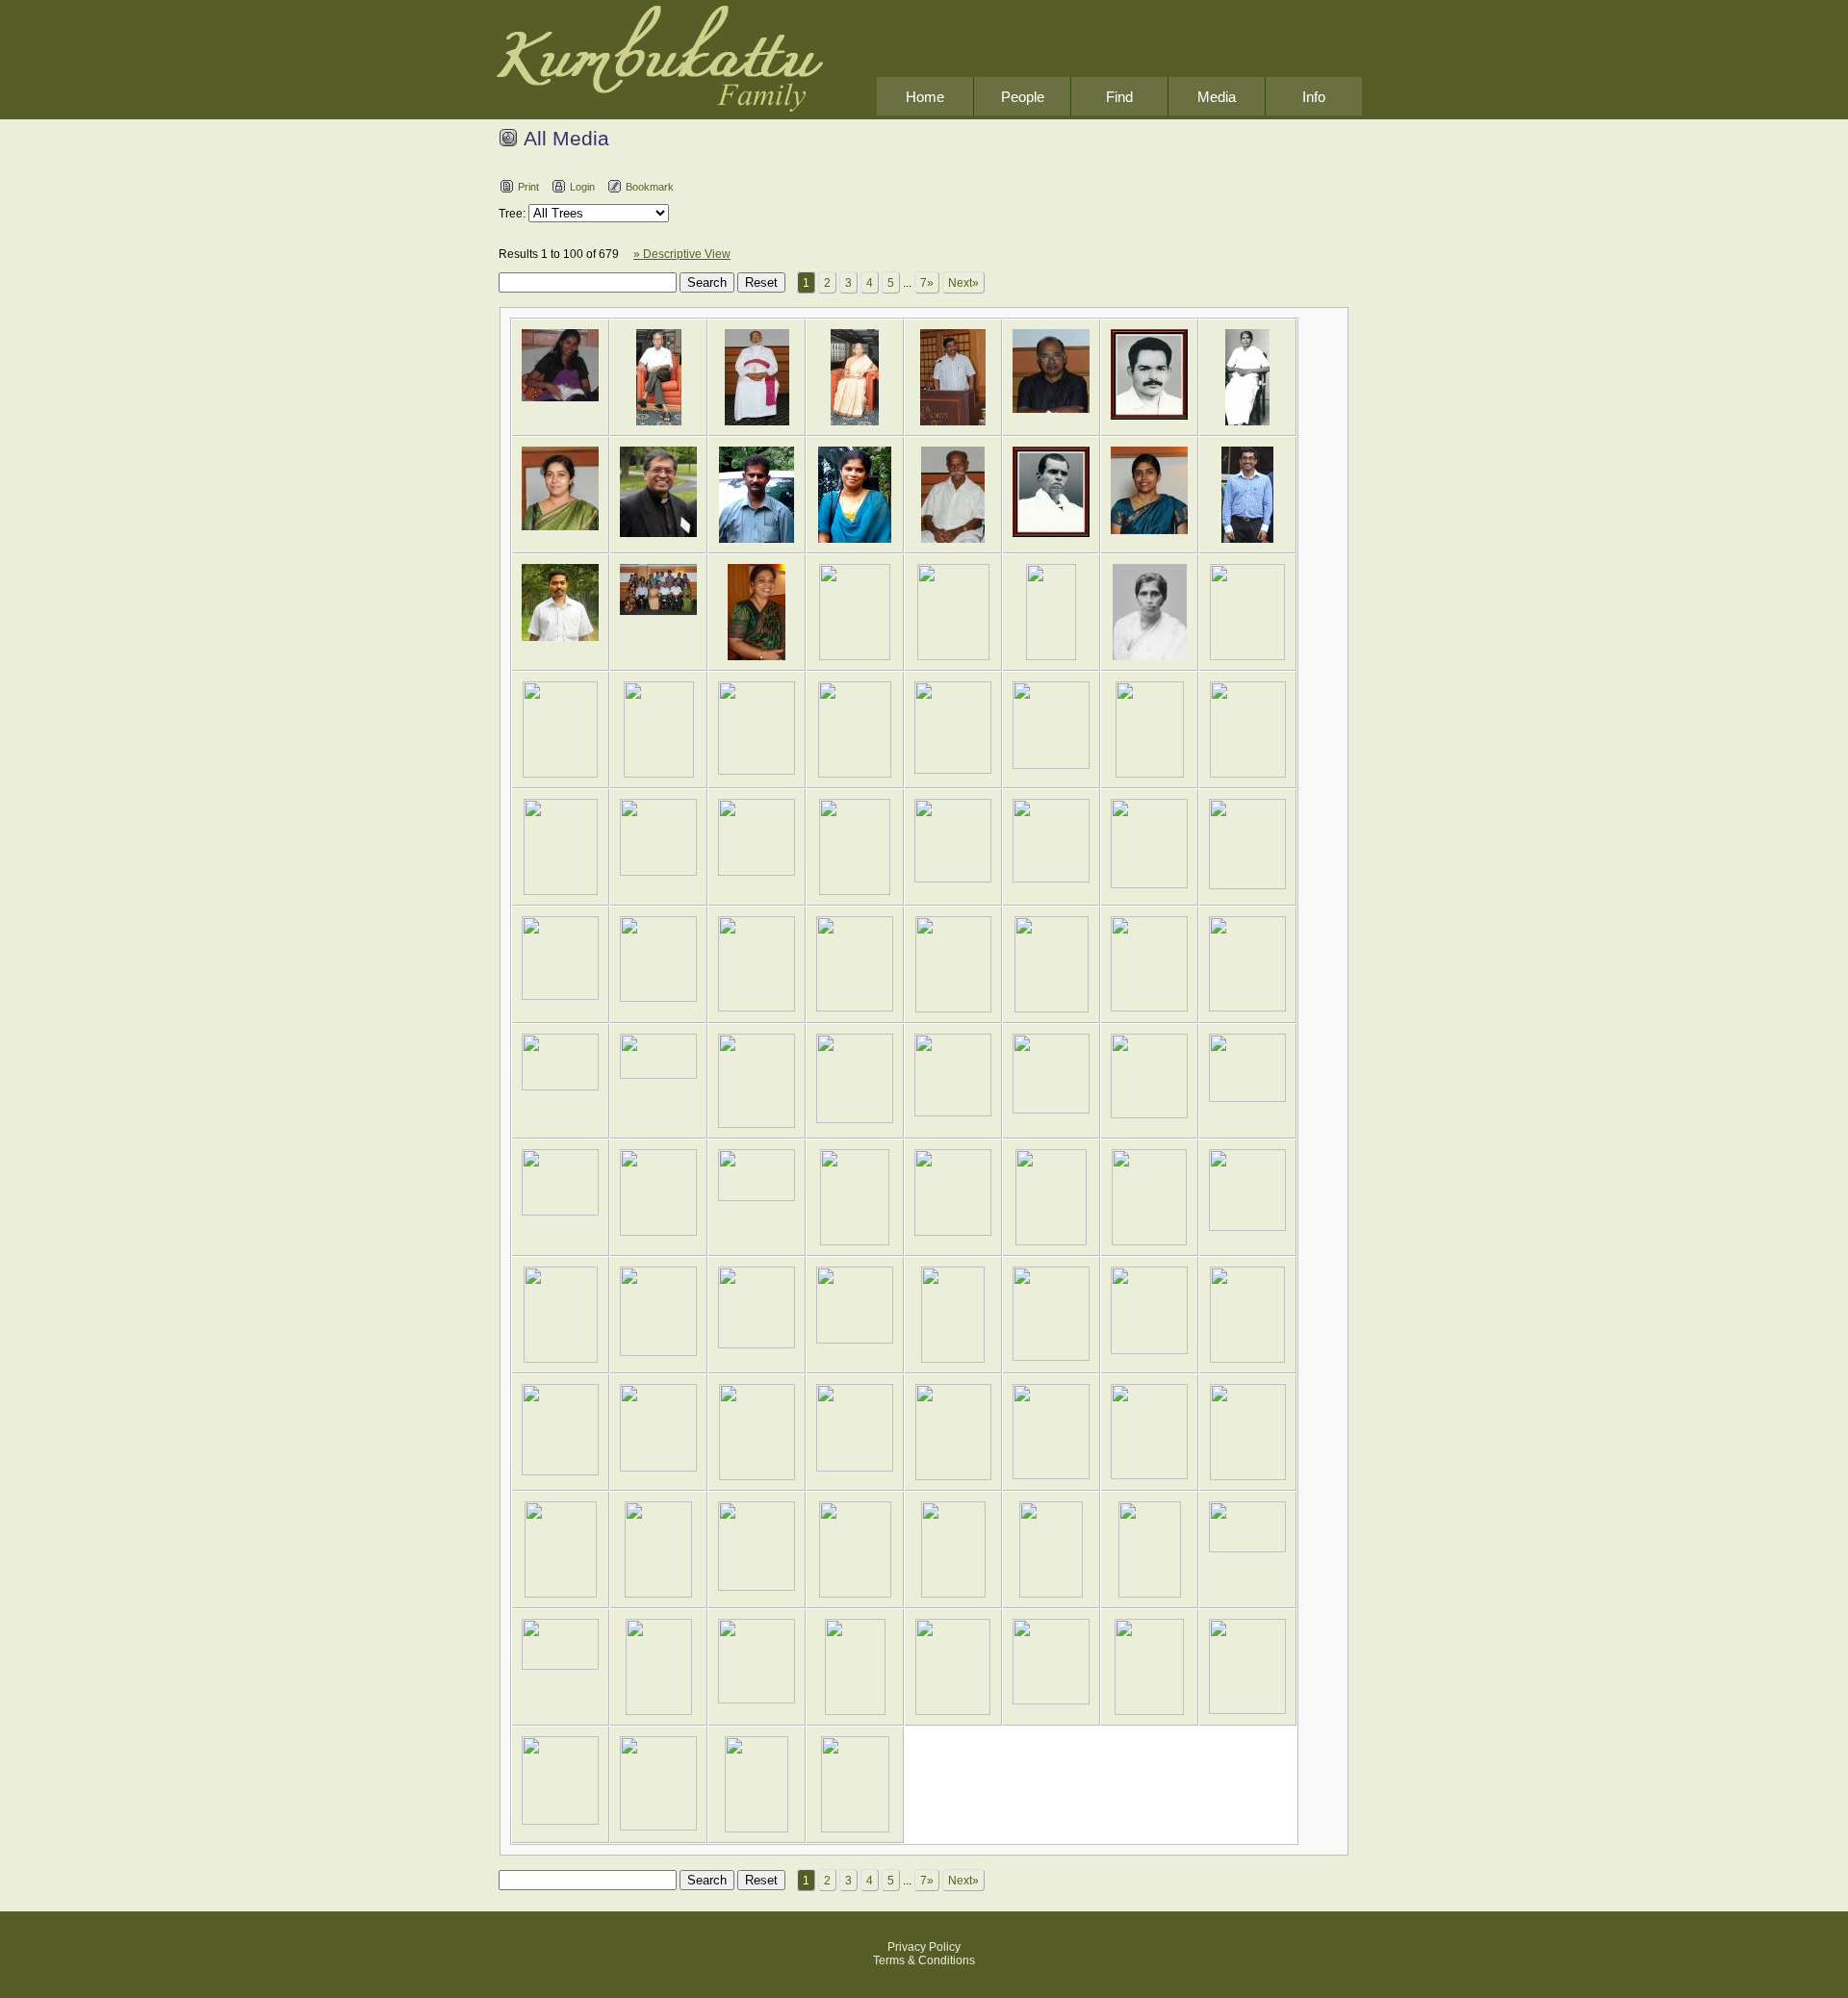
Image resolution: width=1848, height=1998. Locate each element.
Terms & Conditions (924, 1960)
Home (925, 97)
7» (927, 283)
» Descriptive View (682, 254)
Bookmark (650, 187)
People (1023, 97)
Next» (963, 283)
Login (582, 187)
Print (528, 187)
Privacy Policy (924, 1947)
